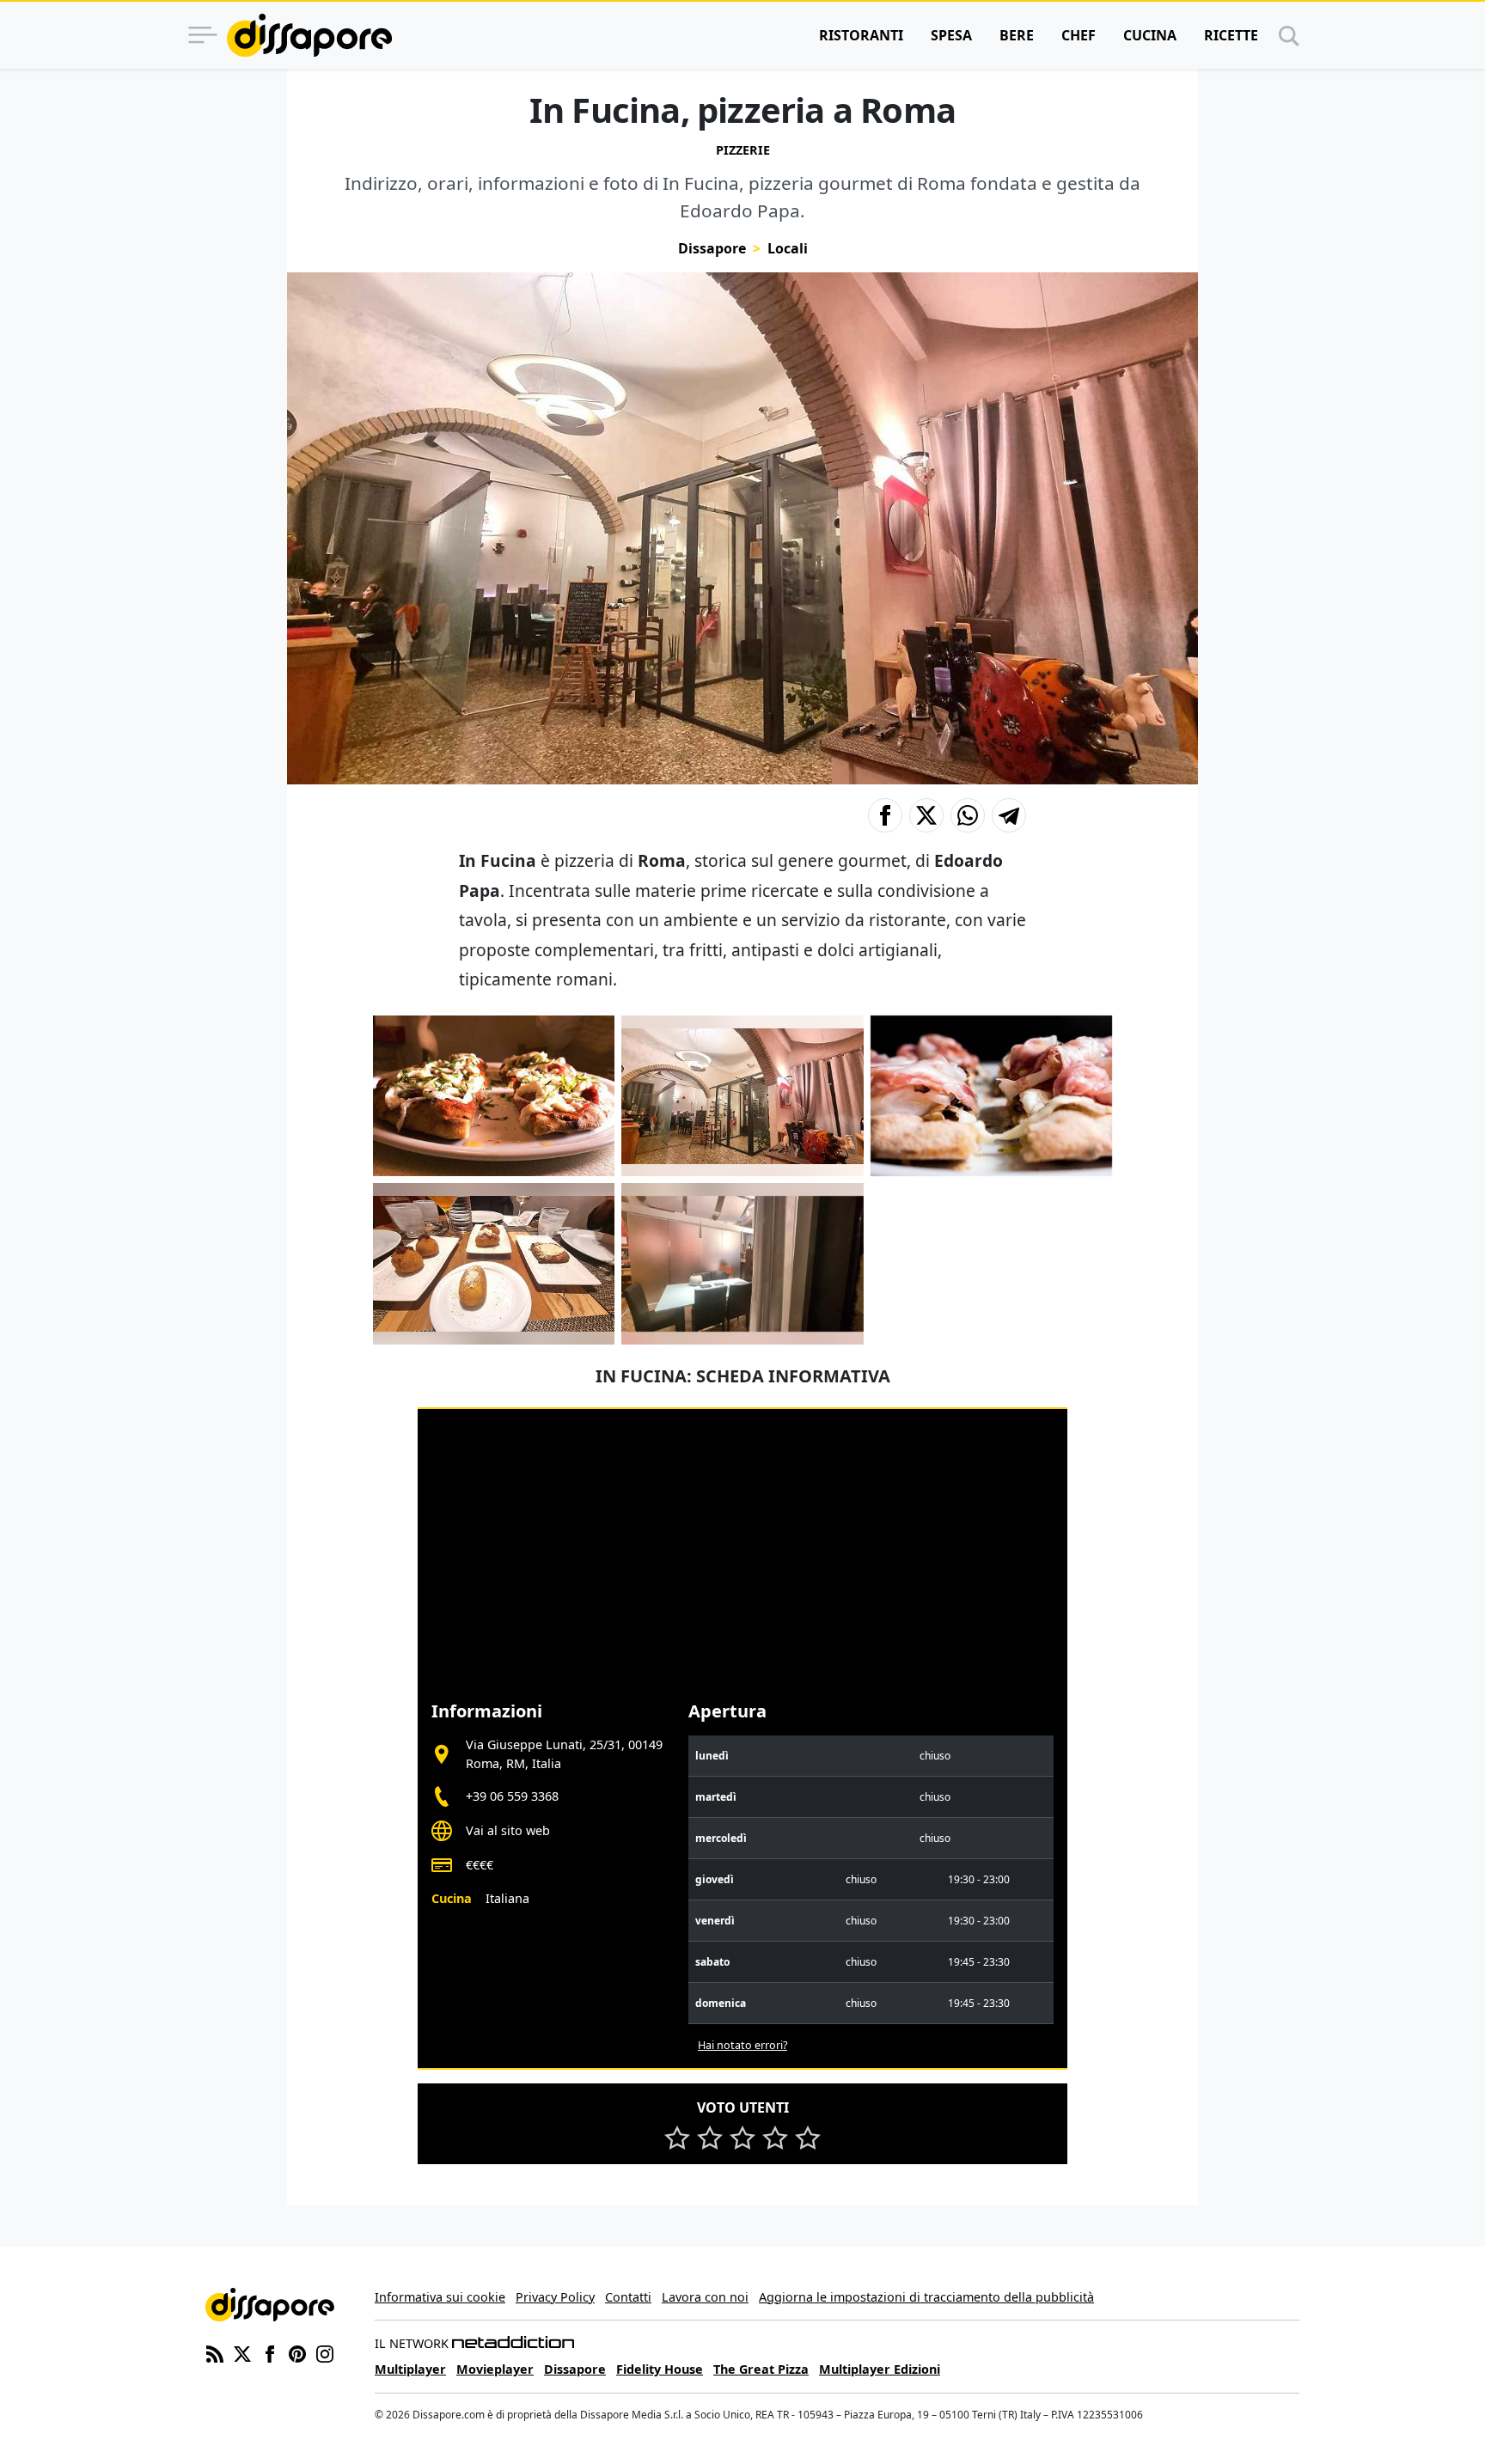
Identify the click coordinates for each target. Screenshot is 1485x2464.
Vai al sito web (508, 1830)
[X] (242, 2352)
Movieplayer (495, 2369)
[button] (885, 815)
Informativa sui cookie (440, 2297)
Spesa (951, 35)
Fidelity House (660, 2369)
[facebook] (270, 2352)
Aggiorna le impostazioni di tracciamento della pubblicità (926, 2297)
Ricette (1231, 35)
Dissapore (712, 248)
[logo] (309, 35)
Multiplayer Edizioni (880, 2369)
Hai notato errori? (742, 2045)
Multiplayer (410, 2369)
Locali (788, 248)
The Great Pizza (761, 2369)
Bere (1017, 35)
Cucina (1150, 35)
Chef (1079, 35)
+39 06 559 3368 (512, 1796)
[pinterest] (297, 2352)
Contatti (628, 2297)
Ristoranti (861, 35)
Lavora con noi (705, 2297)
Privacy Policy (555, 2297)
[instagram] (325, 2352)
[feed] (215, 2352)
